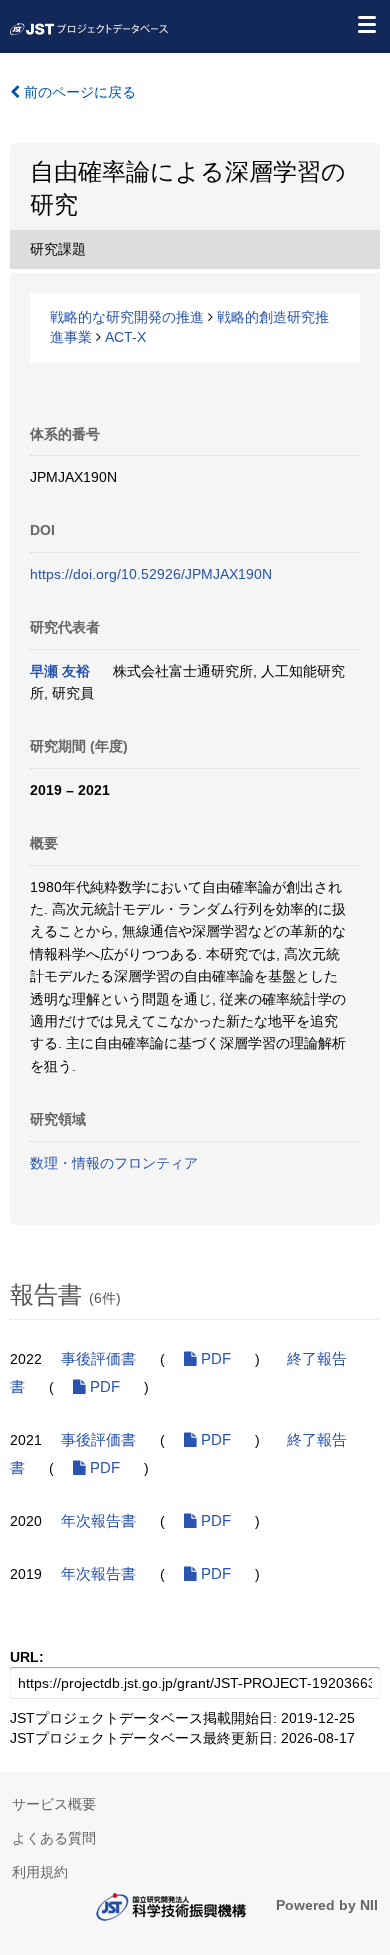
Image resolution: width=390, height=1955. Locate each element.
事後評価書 (98, 1359)
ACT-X (125, 337)
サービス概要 (54, 1804)
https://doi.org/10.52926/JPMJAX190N (151, 574)
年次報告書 (98, 1521)
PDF (214, 1359)
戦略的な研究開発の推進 (127, 317)
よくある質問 (54, 1838)
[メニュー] (366, 24)
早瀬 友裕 (60, 671)
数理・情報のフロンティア (114, 1163)
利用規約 (40, 1872)
